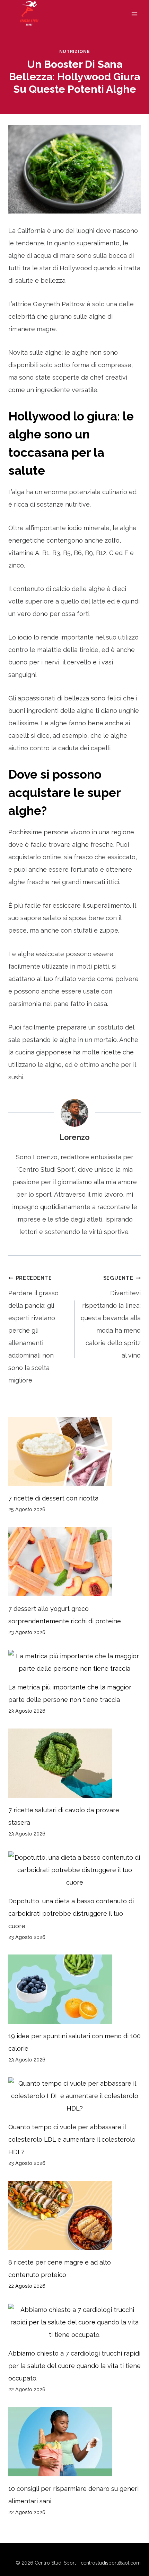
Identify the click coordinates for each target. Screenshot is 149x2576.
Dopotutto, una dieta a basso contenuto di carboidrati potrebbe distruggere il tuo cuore (71, 1913)
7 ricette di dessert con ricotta (53, 1498)
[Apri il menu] (134, 14)
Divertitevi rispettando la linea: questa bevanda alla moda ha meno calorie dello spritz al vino (111, 1317)
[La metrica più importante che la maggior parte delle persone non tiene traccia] (74, 1662)
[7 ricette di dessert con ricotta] (74, 1451)
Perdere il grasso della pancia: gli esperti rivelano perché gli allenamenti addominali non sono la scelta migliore (33, 1329)
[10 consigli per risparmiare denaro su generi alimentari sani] (74, 2442)
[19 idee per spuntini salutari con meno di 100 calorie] (74, 1989)
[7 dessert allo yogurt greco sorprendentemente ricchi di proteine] (74, 1562)
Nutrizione (74, 51)
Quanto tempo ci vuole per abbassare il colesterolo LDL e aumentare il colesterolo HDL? (72, 2139)
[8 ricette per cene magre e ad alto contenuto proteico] (74, 2215)
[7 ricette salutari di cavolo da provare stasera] (74, 1763)
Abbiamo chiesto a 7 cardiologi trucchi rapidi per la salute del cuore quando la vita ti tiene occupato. (74, 2366)
